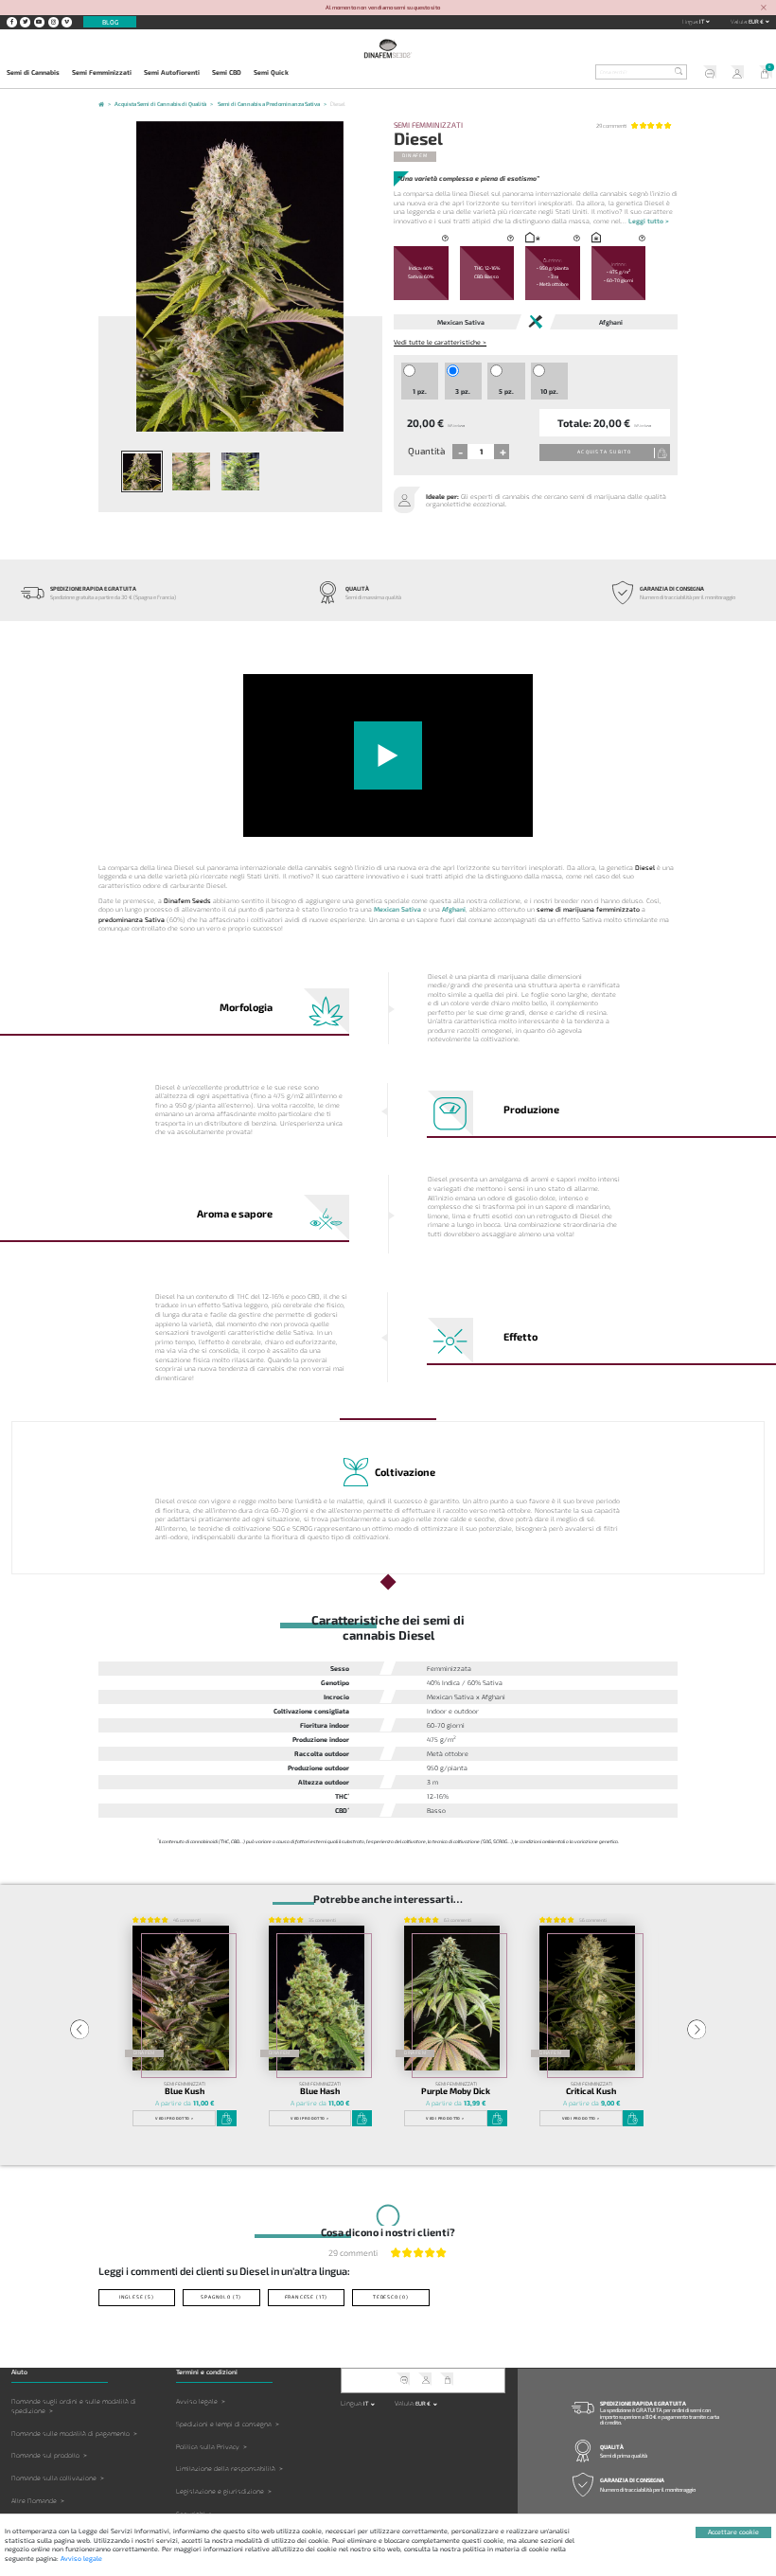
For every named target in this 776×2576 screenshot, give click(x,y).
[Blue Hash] (317, 1998)
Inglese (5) (137, 2297)
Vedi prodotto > (174, 2118)
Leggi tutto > (649, 221)
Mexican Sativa (397, 909)
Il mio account (734, 73)
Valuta (739, 21)
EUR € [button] (757, 21)
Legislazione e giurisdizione (220, 2491)
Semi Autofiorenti (172, 72)
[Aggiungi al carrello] (227, 2118)
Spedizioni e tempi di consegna (224, 2424)
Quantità (426, 451)
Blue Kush (185, 2091)
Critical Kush (591, 2091)
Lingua (690, 21)
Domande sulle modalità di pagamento (71, 2434)
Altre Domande (34, 2501)
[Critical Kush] (588, 1998)
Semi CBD (227, 72)
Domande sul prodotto (45, 2455)
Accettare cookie (733, 2532)
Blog (110, 22)
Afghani (454, 909)
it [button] (702, 21)
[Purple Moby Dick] (452, 1998)
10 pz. (549, 391)
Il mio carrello (762, 73)
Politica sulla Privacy (208, 2447)
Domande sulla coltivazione (54, 2478)
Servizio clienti (707, 73)
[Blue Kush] (181, 1998)
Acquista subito (604, 452)
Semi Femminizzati (102, 72)
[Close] (764, 9)
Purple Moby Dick (456, 2091)
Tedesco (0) (391, 2297)
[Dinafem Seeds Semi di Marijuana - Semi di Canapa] (101, 106)
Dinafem (415, 155)
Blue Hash (320, 2091)
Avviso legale (197, 2401)
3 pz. (463, 391)
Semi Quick (271, 72)
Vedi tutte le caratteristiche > (440, 342)
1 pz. (420, 391)
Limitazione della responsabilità (226, 2469)
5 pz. (506, 391)
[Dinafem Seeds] (388, 49)
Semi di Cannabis (33, 72)
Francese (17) (307, 2297)
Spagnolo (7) (221, 2297)
